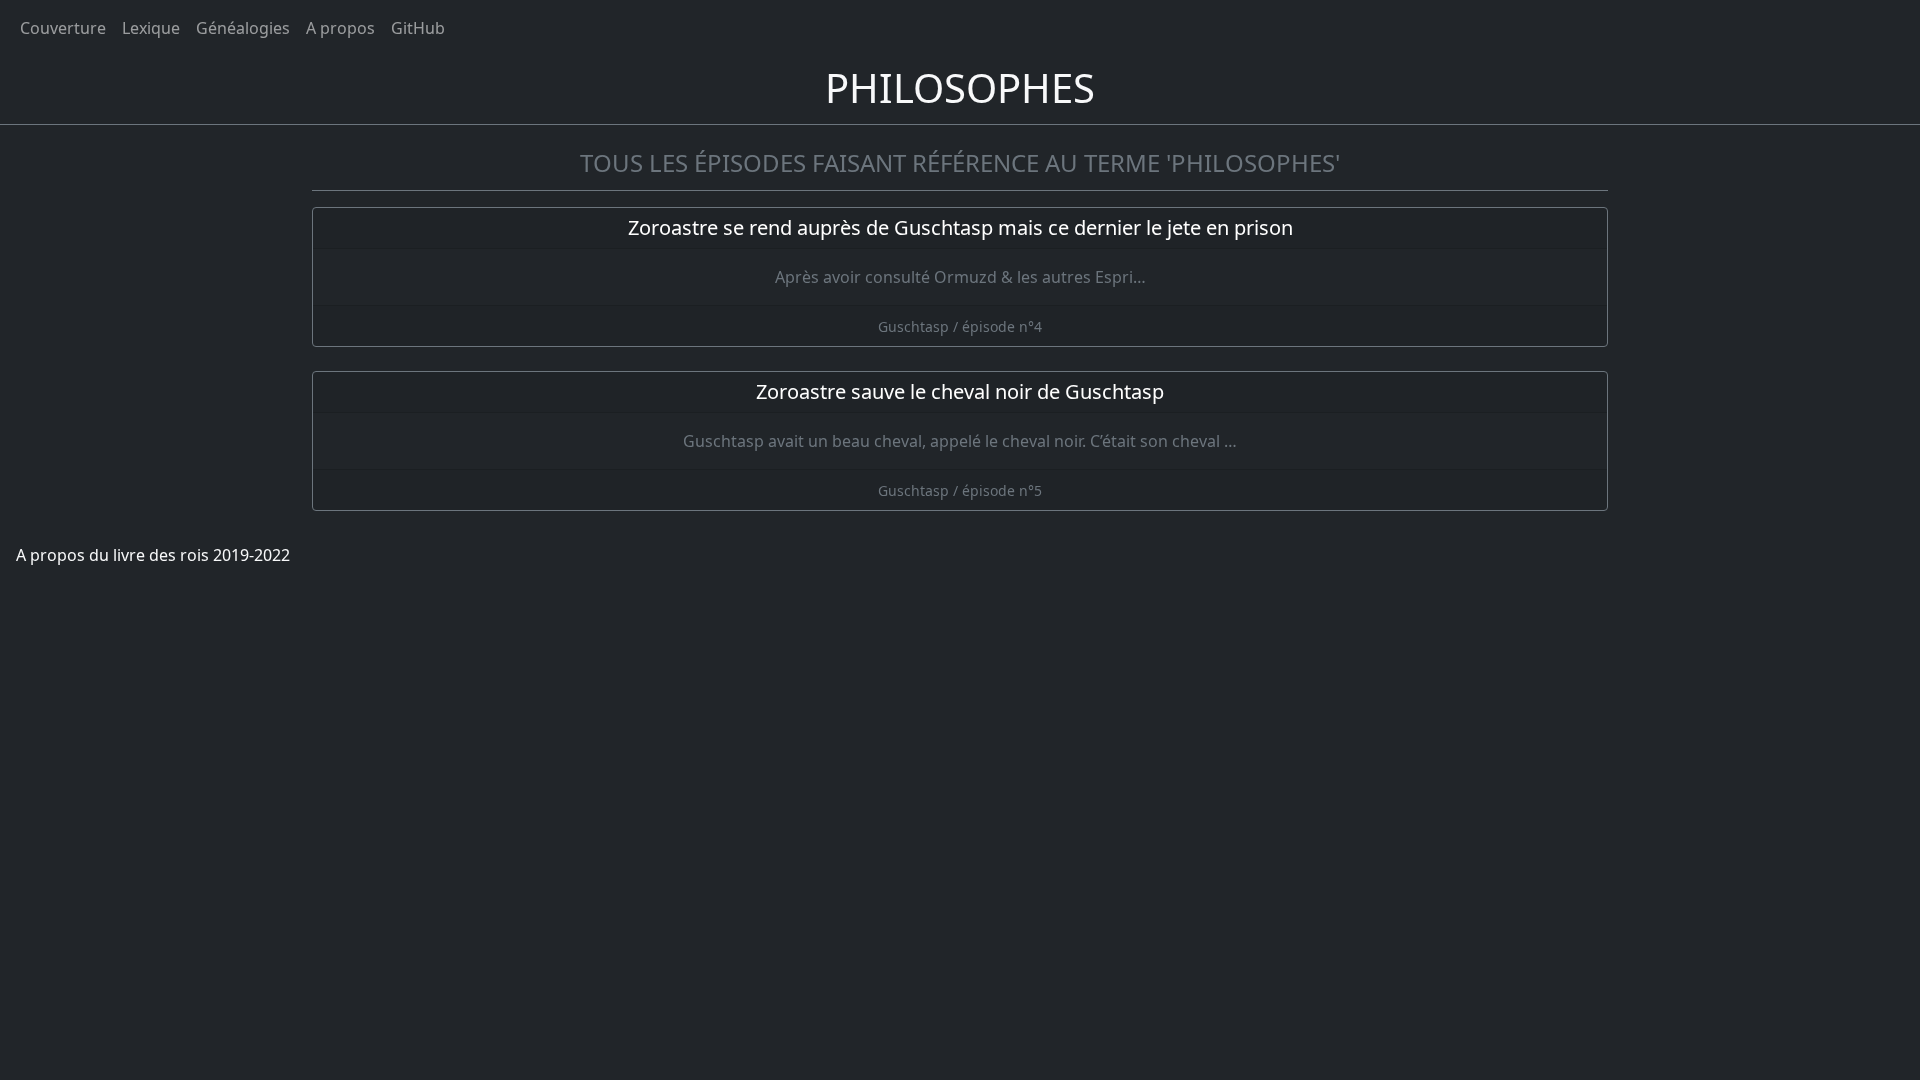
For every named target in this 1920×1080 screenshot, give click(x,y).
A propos (340, 28)
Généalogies (243, 28)
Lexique (151, 28)
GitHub (418, 28)
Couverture (63, 28)
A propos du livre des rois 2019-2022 (153, 555)
